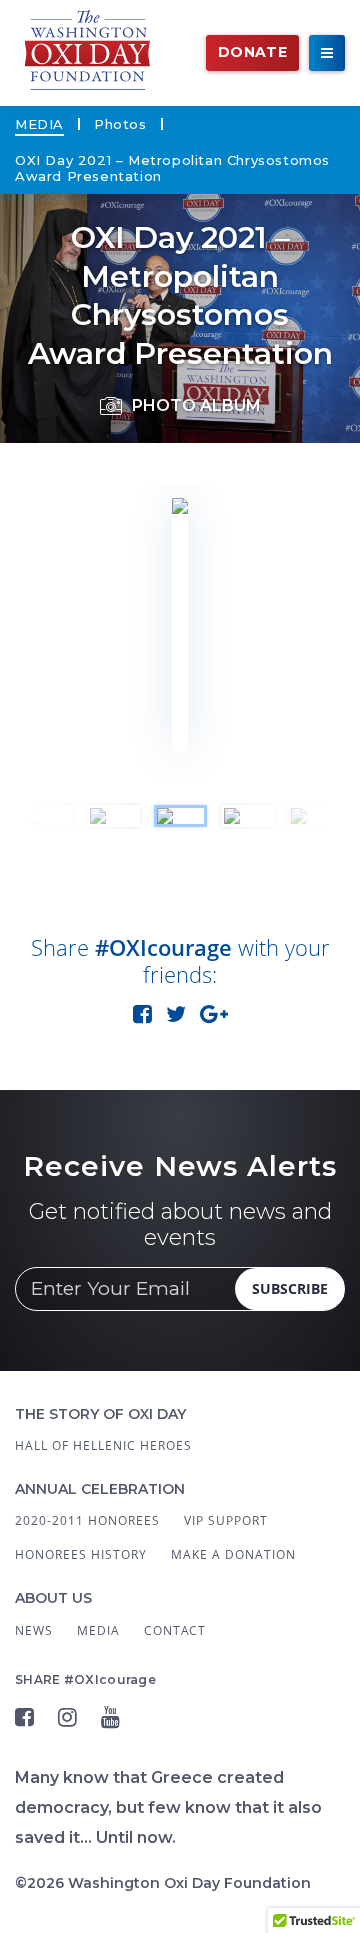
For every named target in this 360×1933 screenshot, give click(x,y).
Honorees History (81, 1554)
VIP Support (226, 1520)
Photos (120, 124)
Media (39, 124)
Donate (252, 52)
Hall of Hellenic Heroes (103, 1445)
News (34, 1630)
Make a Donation (233, 1554)
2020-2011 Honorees (87, 1520)
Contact (175, 1630)
